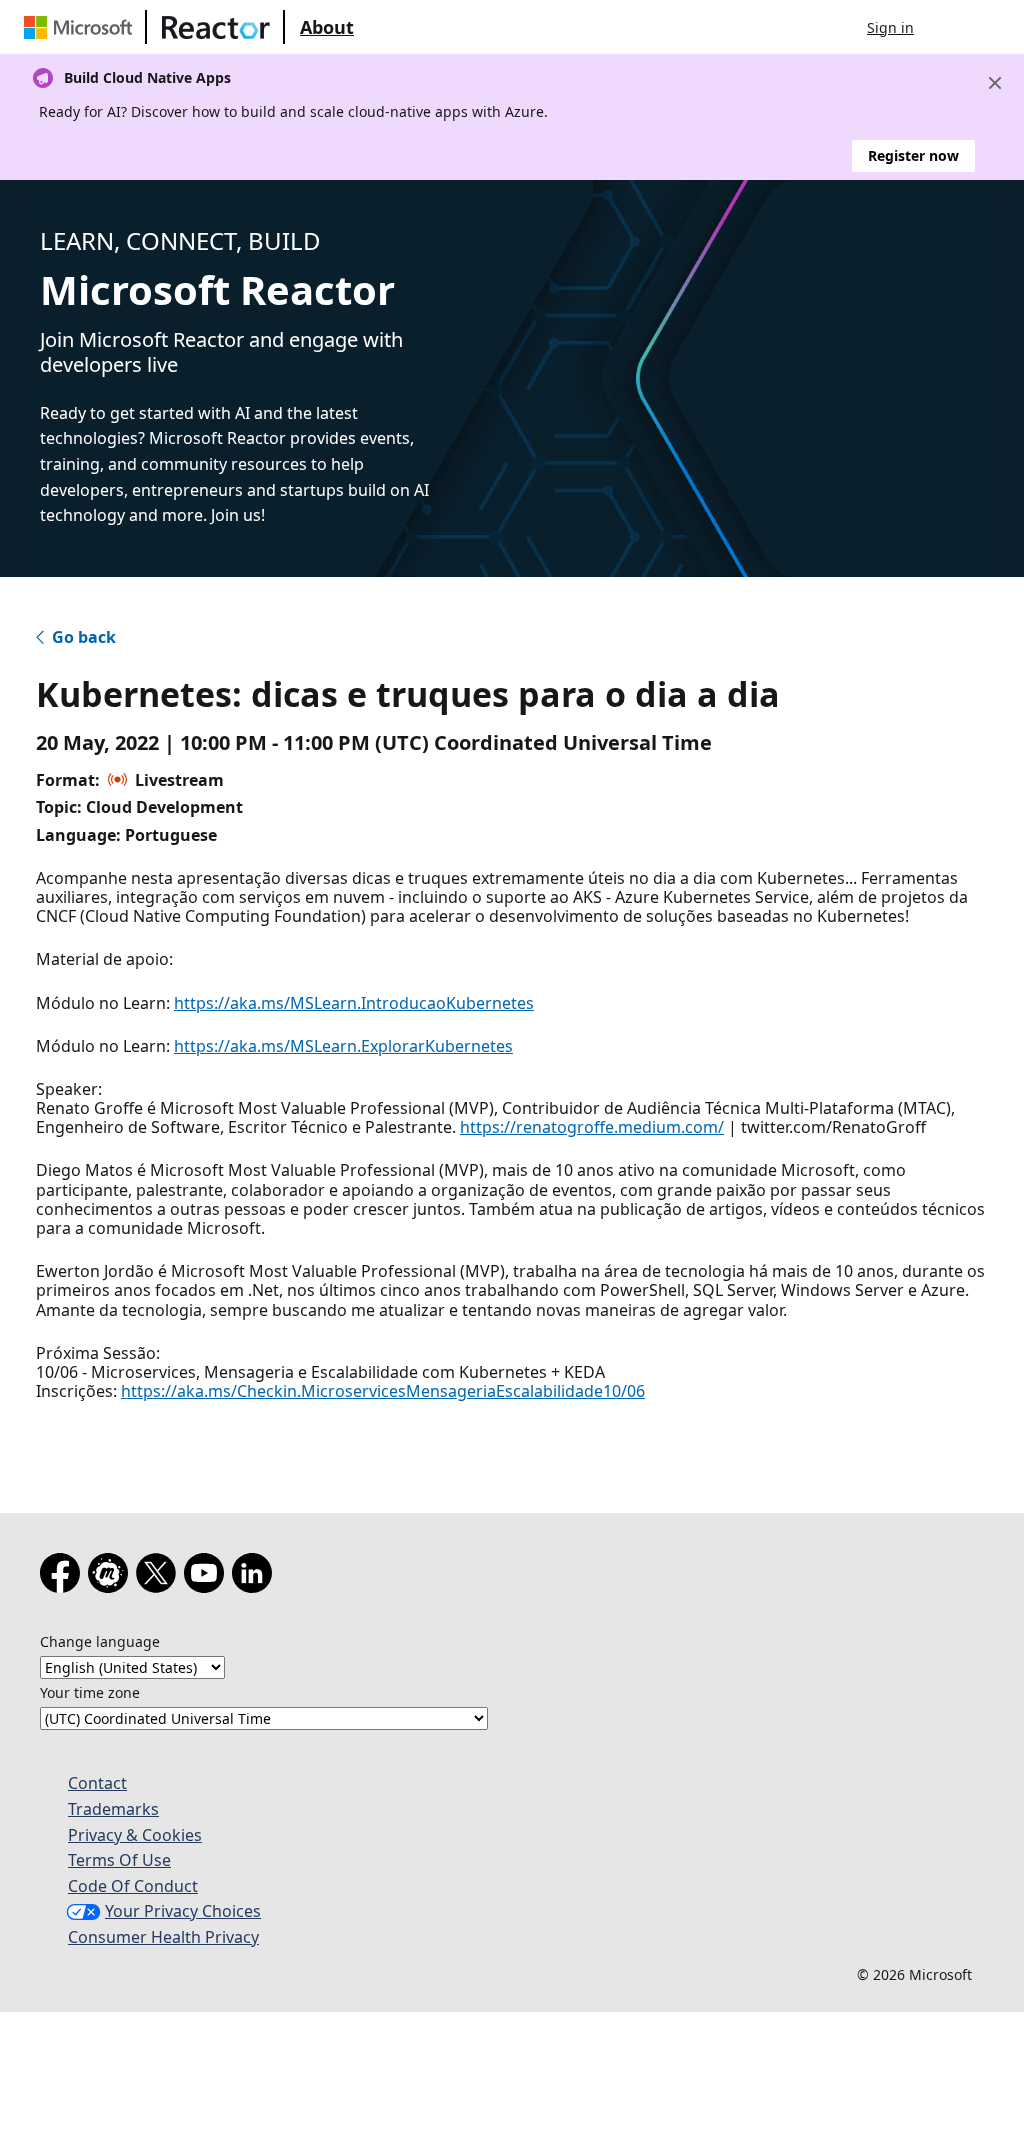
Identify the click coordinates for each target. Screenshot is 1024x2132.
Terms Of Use (119, 1860)
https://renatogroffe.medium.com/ (592, 1127)
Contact (97, 1783)
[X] (160, 1577)
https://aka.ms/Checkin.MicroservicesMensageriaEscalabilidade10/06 (383, 1391)
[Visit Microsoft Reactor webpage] (216, 27)
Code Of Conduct (133, 1886)
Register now (913, 155)
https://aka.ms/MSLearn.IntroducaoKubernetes (354, 1003)
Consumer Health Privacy (163, 1937)
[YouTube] (208, 1577)
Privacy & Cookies (135, 1835)
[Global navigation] (949, 27)
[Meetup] (112, 1577)
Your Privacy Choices (183, 1911)
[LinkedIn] (256, 1577)
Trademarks (113, 1809)
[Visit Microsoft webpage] (82, 27)
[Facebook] (64, 1577)
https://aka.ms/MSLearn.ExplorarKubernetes (343, 1046)
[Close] (995, 83)
